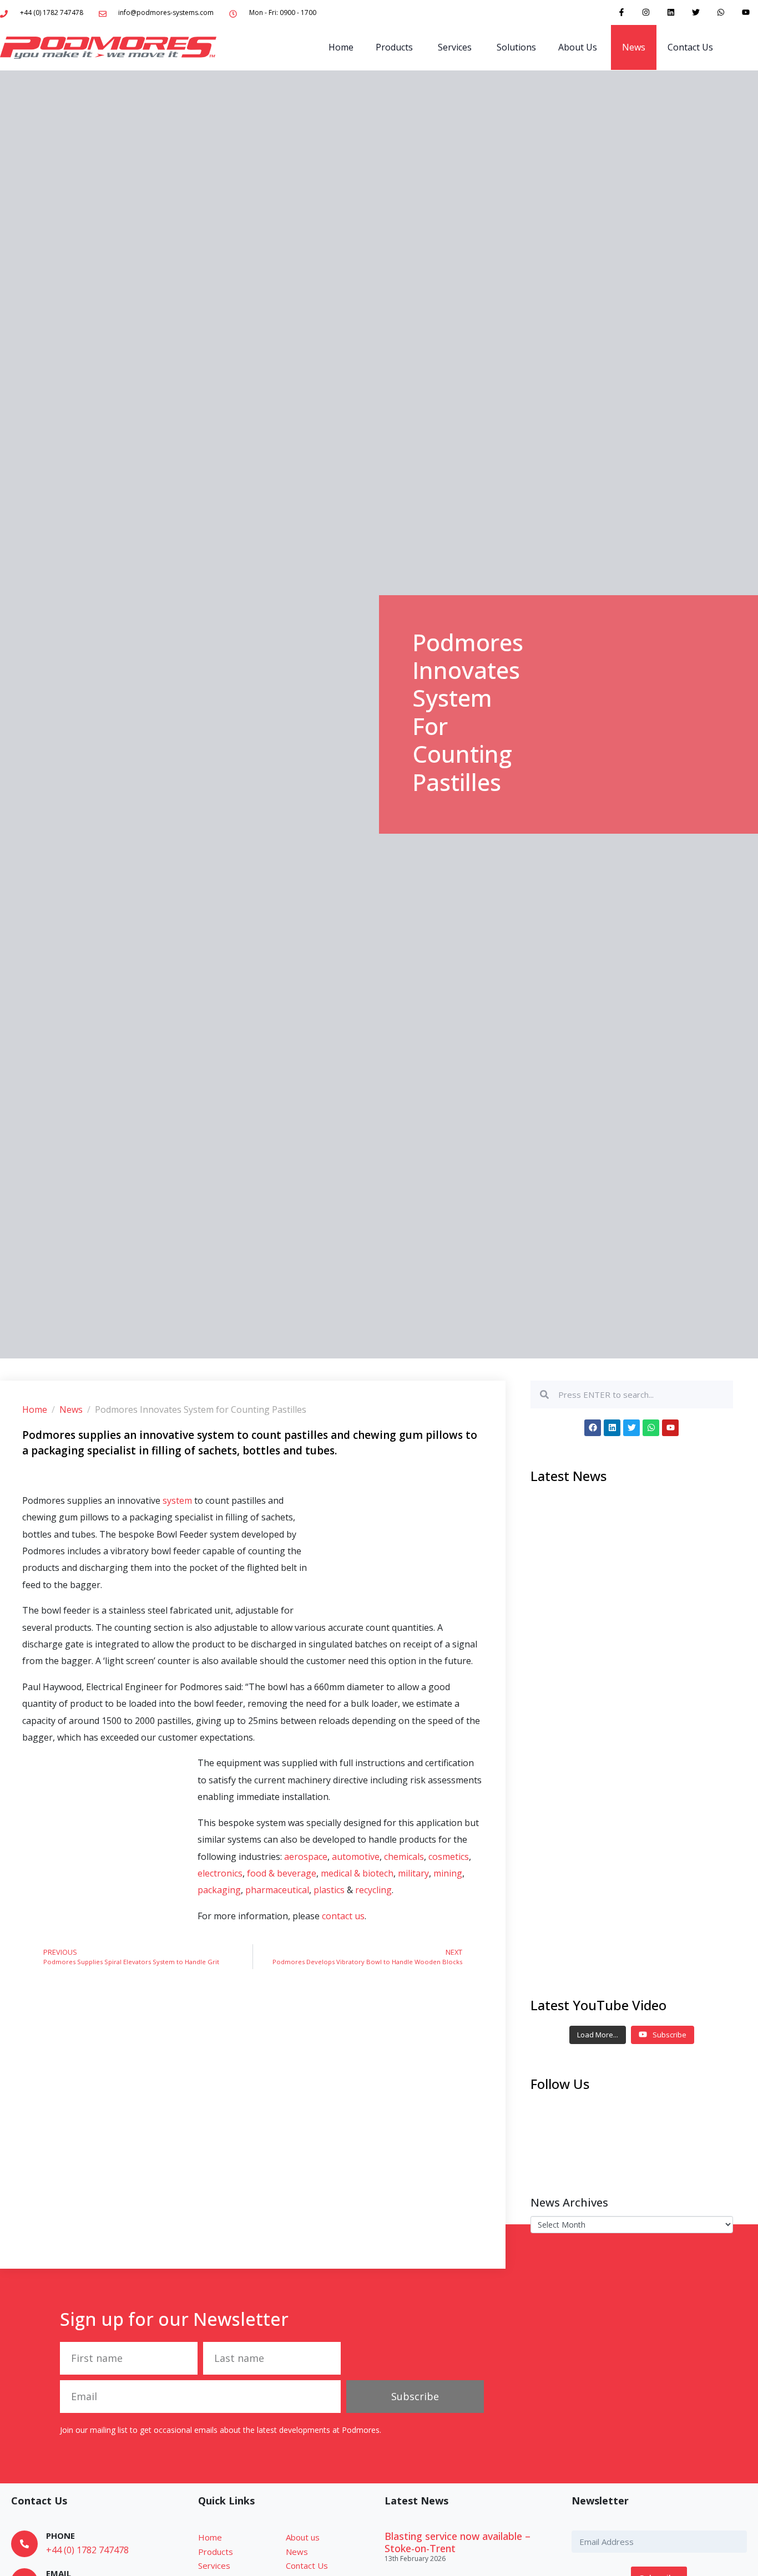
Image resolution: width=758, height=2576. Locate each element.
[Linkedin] (671, 12)
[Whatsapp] (721, 12)
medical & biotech (357, 1873)
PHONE (60, 2536)
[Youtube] (746, 12)
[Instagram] (646, 12)
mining (448, 1873)
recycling (373, 1890)
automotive (356, 1857)
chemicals (404, 1857)
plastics (330, 1890)
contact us (343, 1916)
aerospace (306, 1857)
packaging (219, 1890)
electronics (220, 1873)
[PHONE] (24, 2544)
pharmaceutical (277, 1890)
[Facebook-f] (621, 12)
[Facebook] (593, 1428)
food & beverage (282, 1873)
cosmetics (449, 1857)
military (413, 1873)
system (178, 1500)
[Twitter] (696, 12)
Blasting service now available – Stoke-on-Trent (458, 2542)
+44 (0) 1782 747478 (87, 2550)
